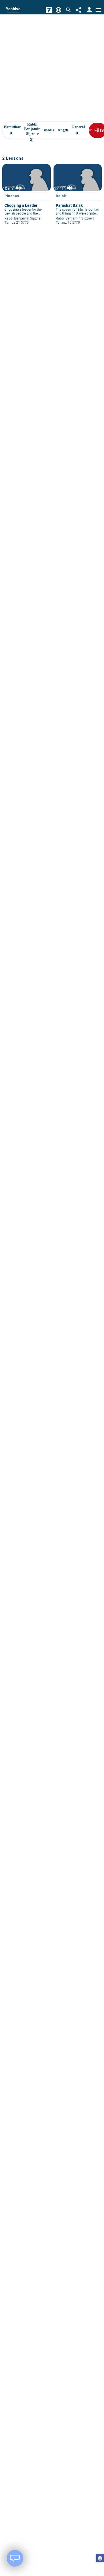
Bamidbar (12, 131)
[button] (100, 2559)
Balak (61, 196)
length (63, 131)
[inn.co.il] (49, 10)
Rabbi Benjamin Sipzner (32, 131)
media (49, 131)
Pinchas (12, 196)
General (78, 131)
